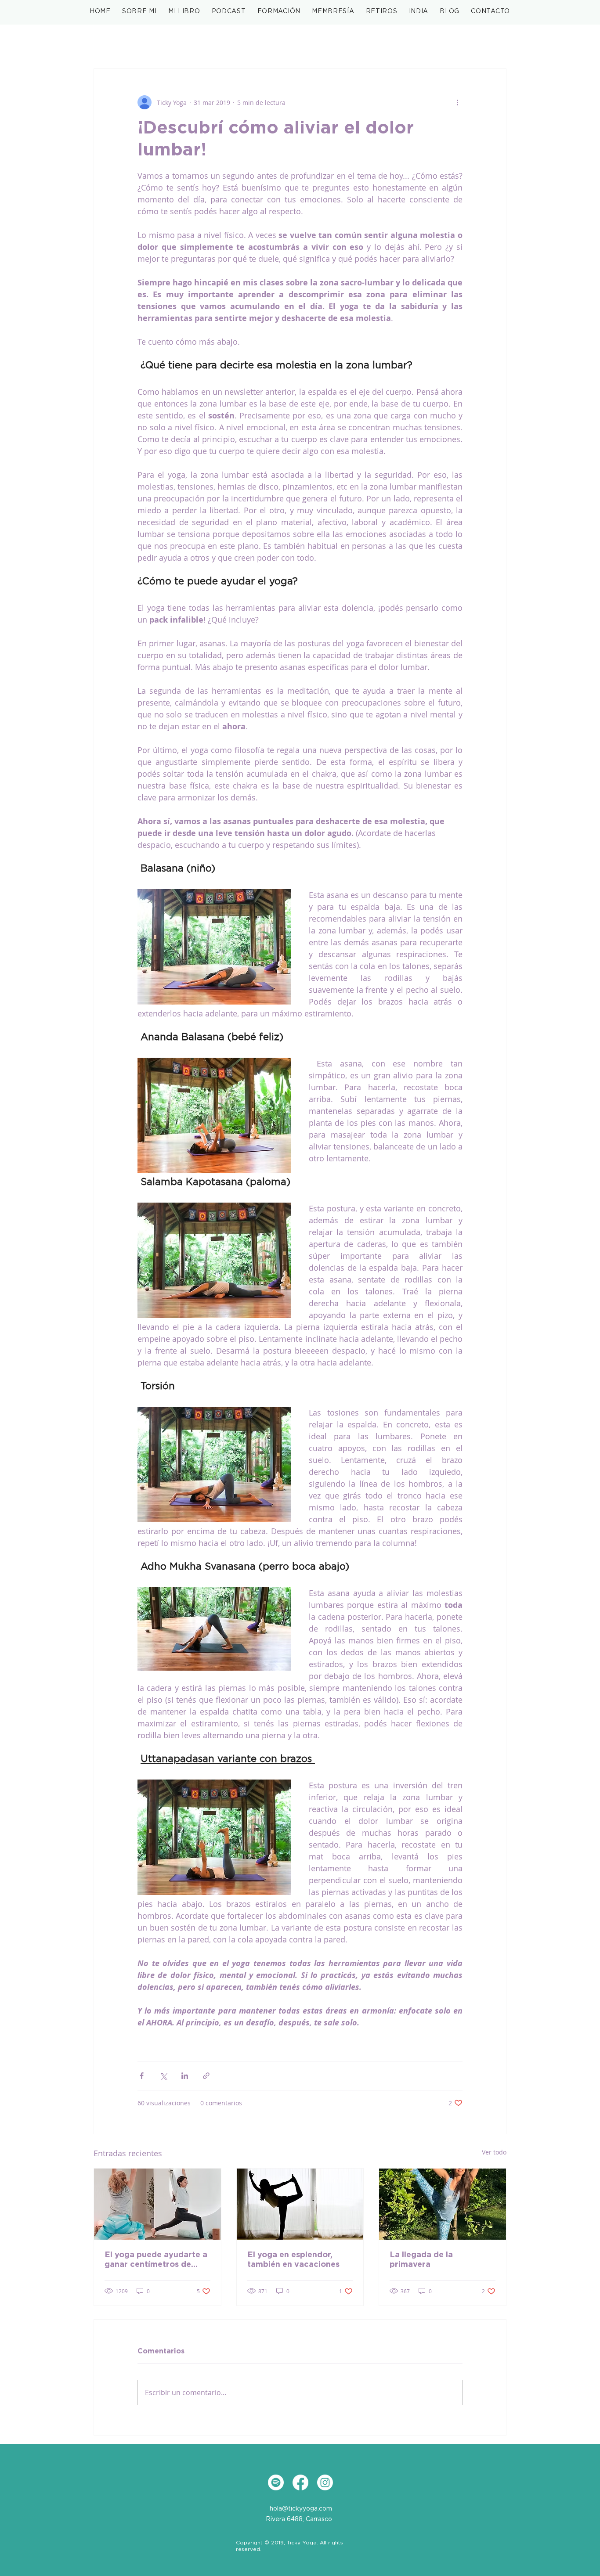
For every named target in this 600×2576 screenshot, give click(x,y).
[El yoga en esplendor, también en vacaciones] (300, 2204)
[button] (184, 12)
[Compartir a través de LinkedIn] (185, 2076)
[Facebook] (300, 2482)
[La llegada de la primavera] (443, 2204)
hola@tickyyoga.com (301, 2509)
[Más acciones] (457, 102)
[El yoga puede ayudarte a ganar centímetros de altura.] (157, 2204)
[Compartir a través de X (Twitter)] (163, 2076)
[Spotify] (276, 2482)
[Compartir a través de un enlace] (206, 2076)
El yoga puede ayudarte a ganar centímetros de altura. (156, 2260)
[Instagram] (325, 2482)
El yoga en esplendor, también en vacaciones (293, 2260)
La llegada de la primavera (421, 2260)
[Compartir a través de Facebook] (142, 2076)
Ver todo (494, 2152)
